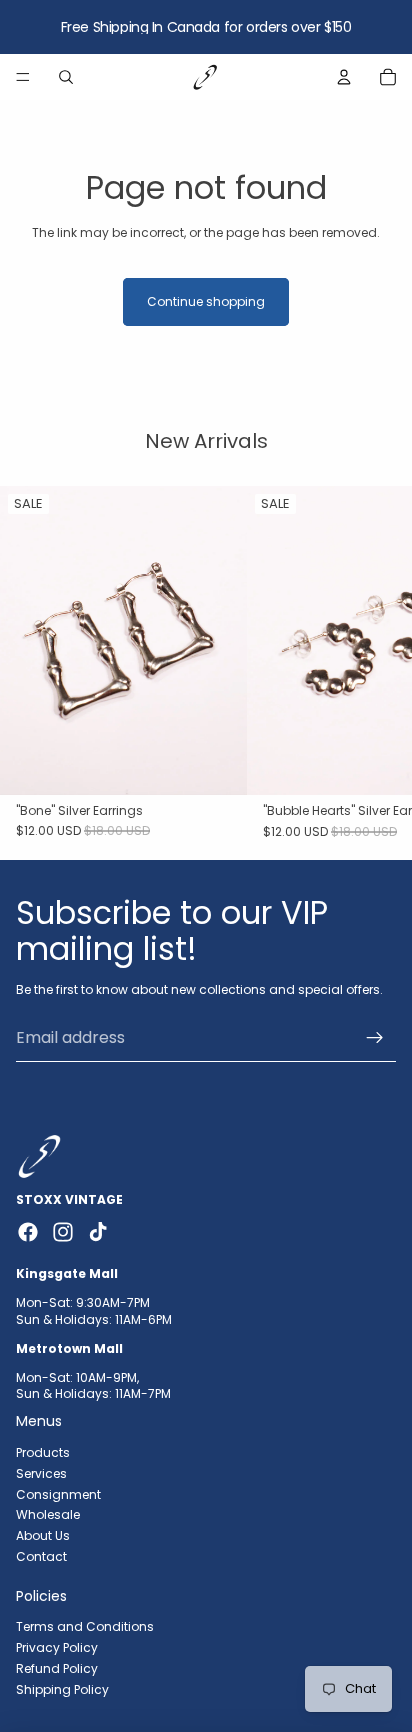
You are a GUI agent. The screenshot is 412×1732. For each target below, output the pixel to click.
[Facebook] (28, 1232)
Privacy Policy (57, 1647)
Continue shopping (206, 301)
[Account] (344, 77)
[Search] (66, 77)
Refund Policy (57, 1668)
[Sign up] (375, 1038)
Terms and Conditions (85, 1626)
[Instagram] (63, 1232)
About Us (43, 1535)
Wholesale (48, 1514)
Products (43, 1452)
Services (41, 1472)
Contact (41, 1556)
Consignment (58, 1493)
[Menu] (23, 77)
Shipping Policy (62, 1689)
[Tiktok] (98, 1232)
